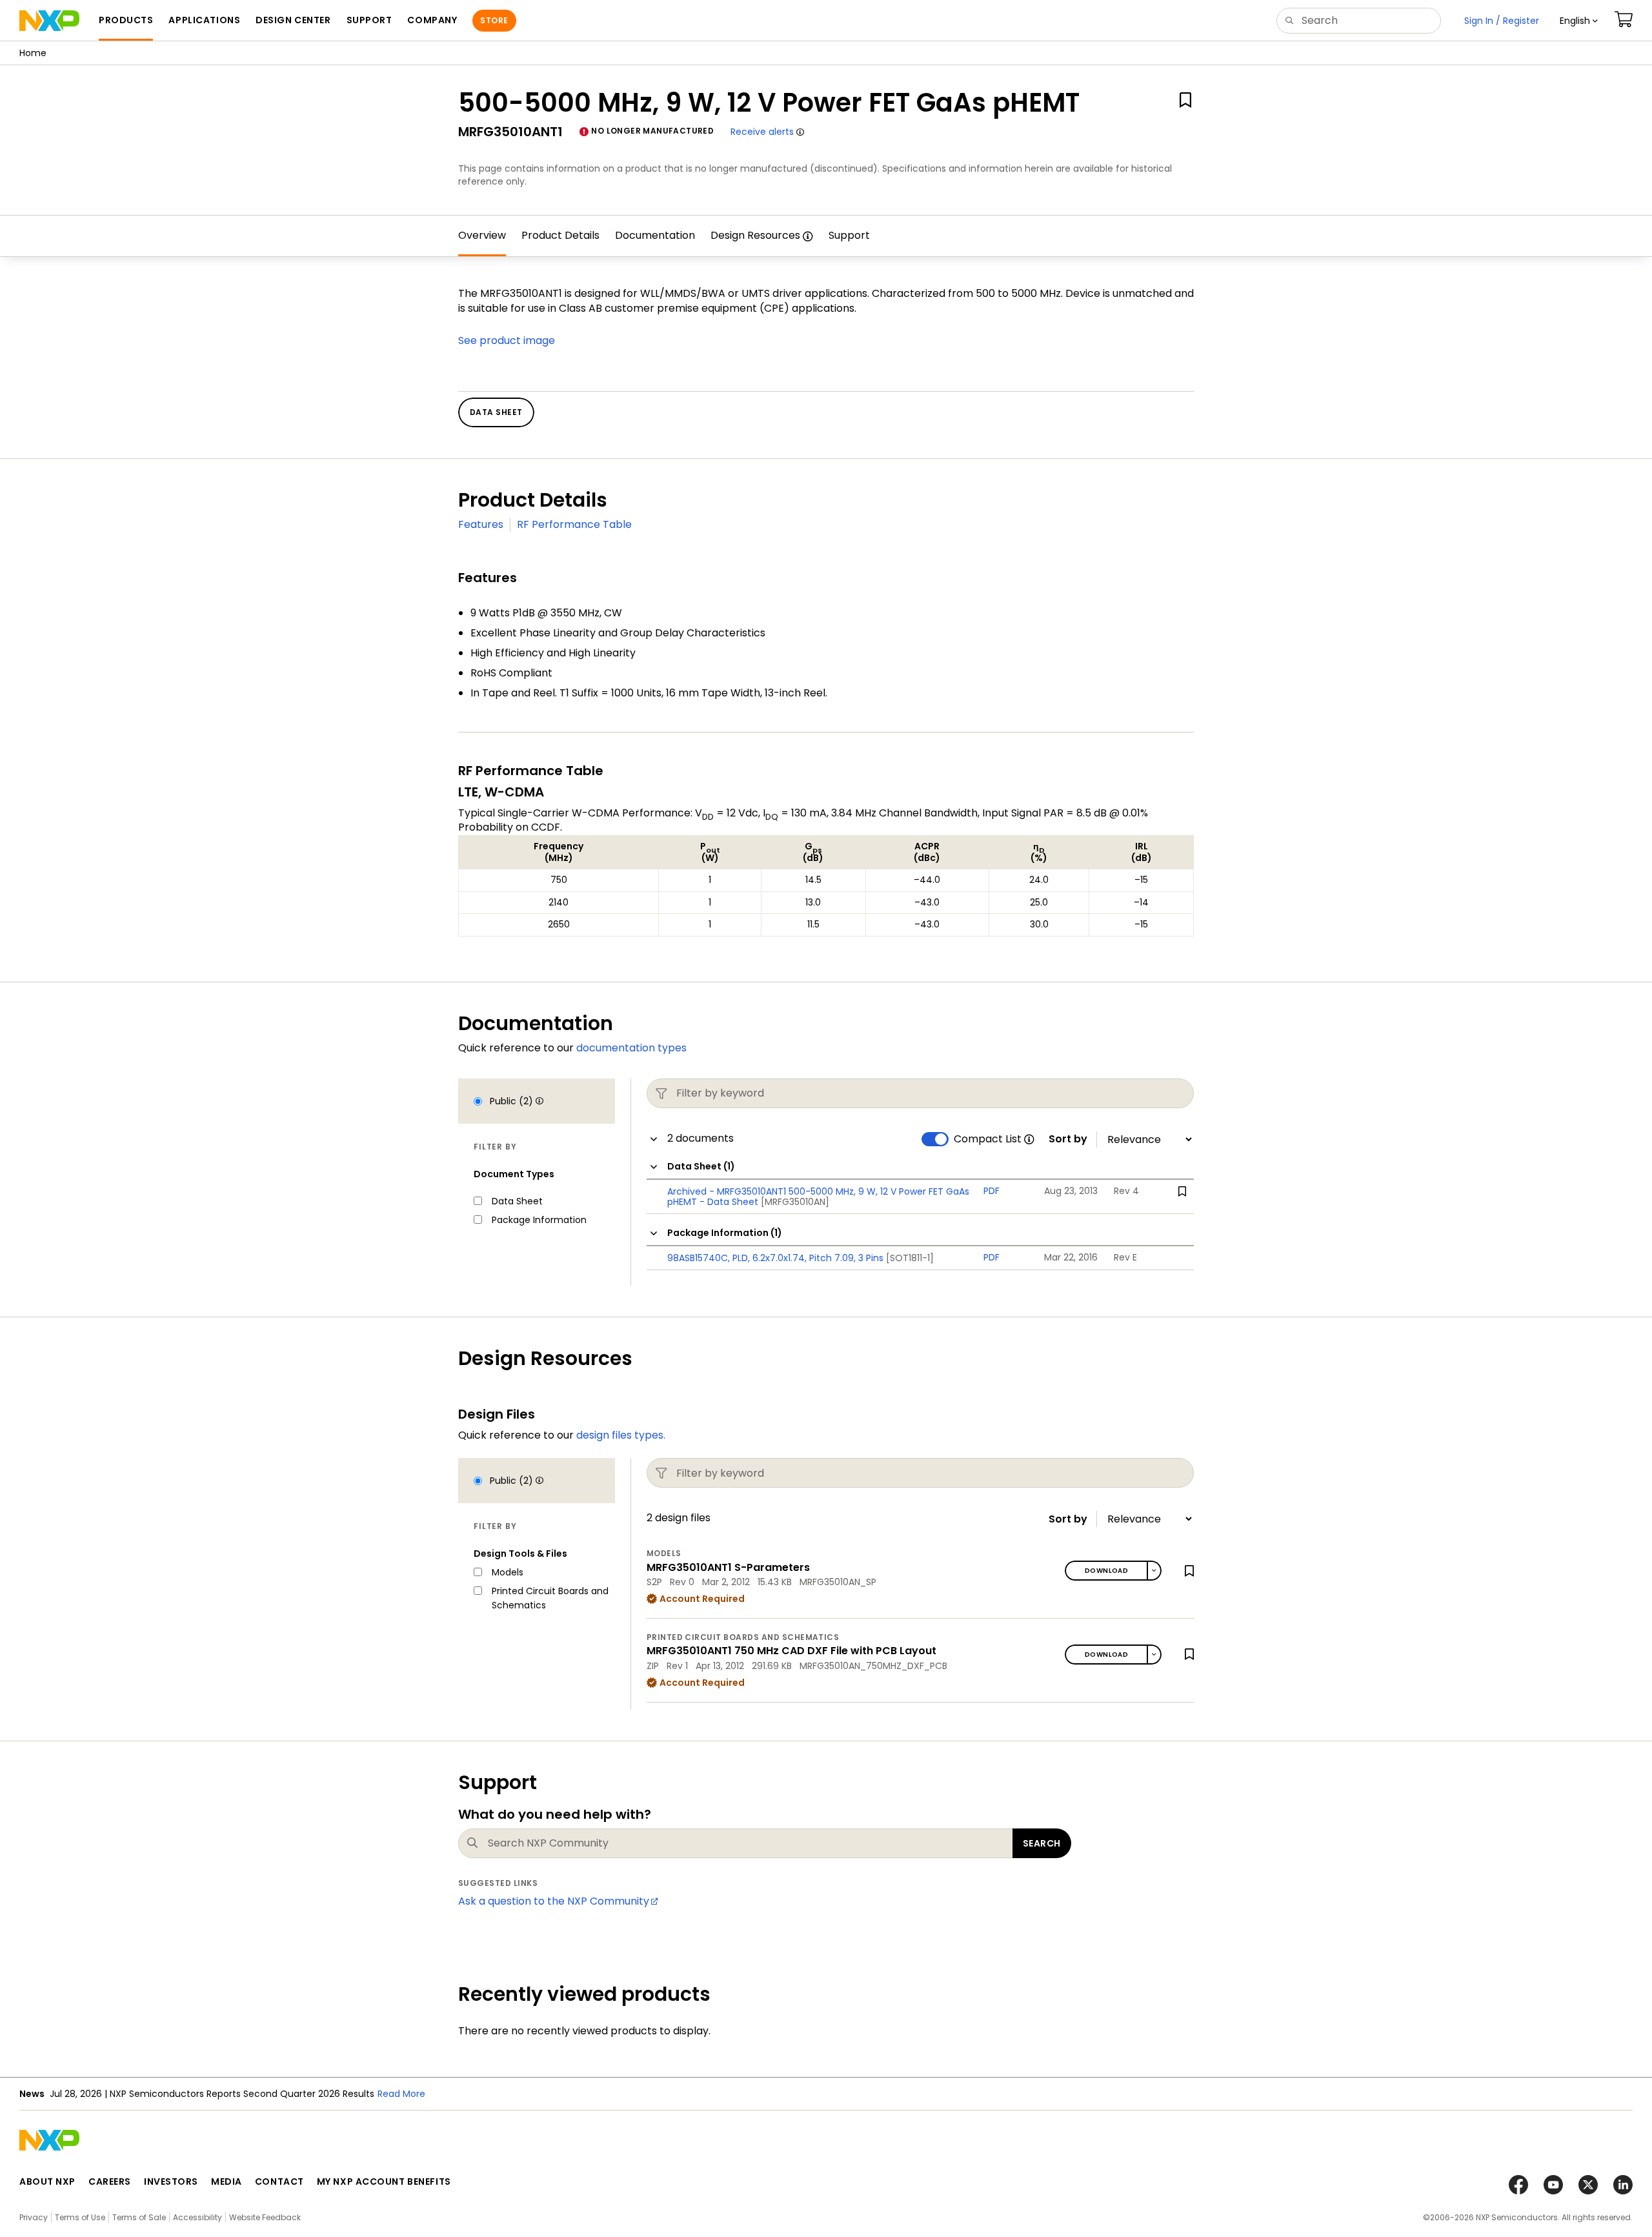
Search (1042, 1843)
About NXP (47, 2181)
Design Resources (755, 235)
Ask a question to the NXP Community (554, 1901)
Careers (110, 2181)
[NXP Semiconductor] (49, 21)
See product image (507, 340)
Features (481, 524)
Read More (401, 2094)
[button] (1579, 21)
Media (227, 2181)
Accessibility (197, 2217)
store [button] (494, 20)
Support (849, 235)
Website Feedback (265, 2217)
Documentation (655, 235)
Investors (171, 2181)
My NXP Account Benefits (384, 2181)
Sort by (1068, 1139)
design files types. (621, 1435)
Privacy (34, 2217)
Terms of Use (80, 2217)
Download (1106, 1571)
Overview (482, 235)
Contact (279, 2181)
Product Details (560, 235)
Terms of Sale (139, 2217)
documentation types (631, 1048)
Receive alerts (762, 132)
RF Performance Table (574, 524)
